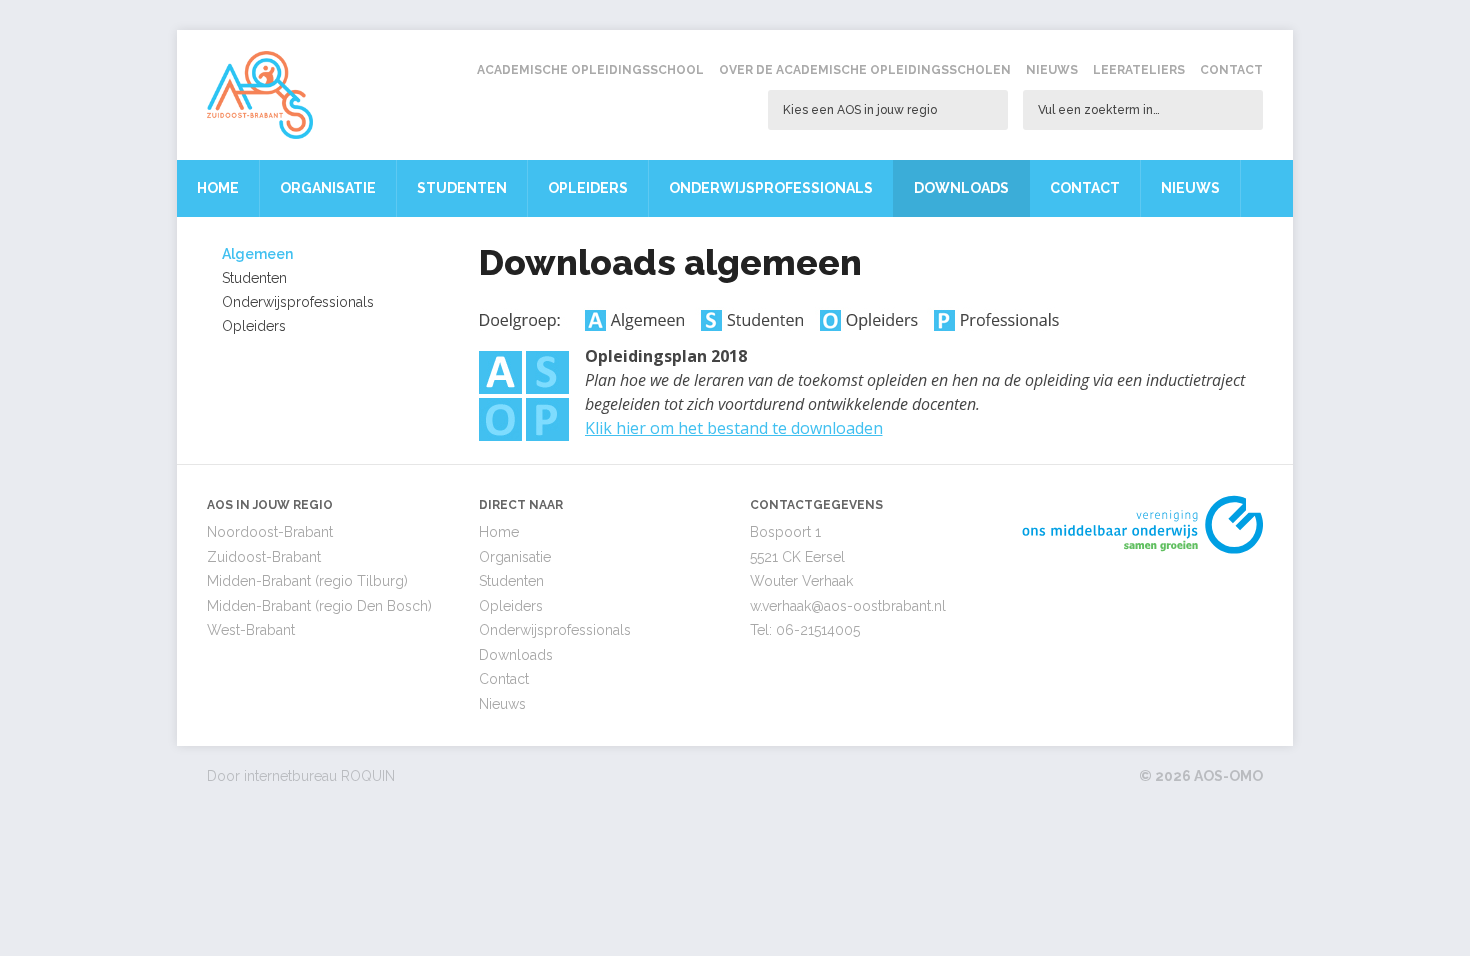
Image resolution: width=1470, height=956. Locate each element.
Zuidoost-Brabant (264, 557)
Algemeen (257, 254)
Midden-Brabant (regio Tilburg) (307, 581)
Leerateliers (1139, 70)
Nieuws (1052, 70)
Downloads (961, 188)
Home (218, 188)
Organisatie (328, 188)
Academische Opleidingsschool (590, 70)
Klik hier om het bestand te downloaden (734, 428)
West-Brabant (251, 630)
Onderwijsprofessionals (771, 188)
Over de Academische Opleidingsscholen (865, 70)
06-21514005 (818, 630)
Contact (1231, 70)
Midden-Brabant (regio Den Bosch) (319, 606)
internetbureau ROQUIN (319, 776)
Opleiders (588, 188)
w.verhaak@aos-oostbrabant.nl (848, 606)
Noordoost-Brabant (270, 532)
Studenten (462, 188)
